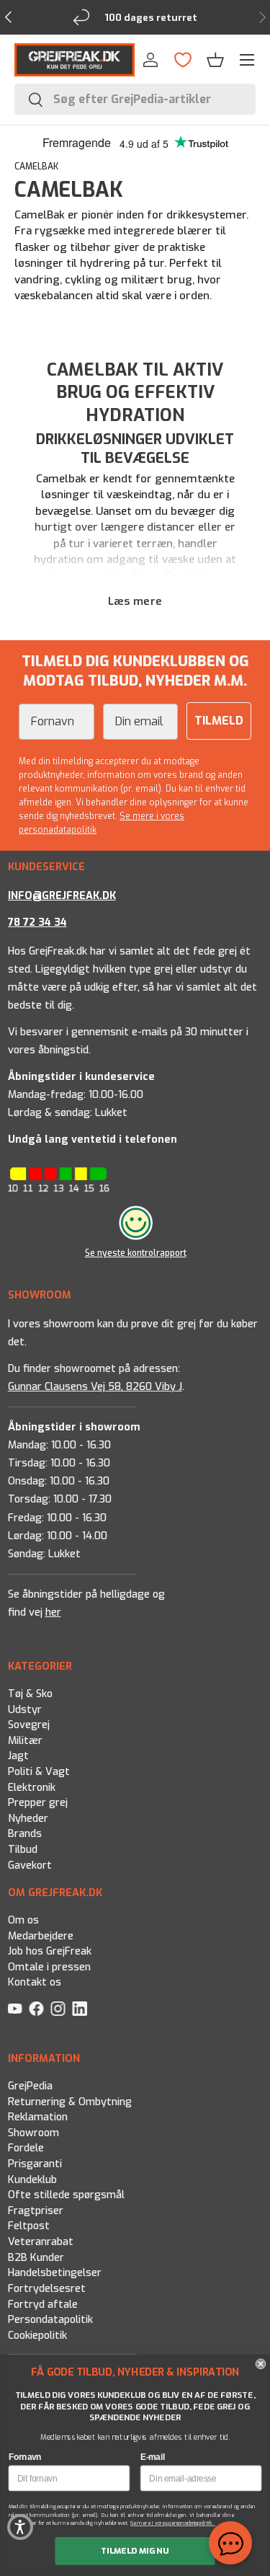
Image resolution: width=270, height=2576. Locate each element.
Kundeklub (32, 2180)
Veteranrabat (40, 2242)
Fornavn (25, 2457)
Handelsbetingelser (54, 2273)
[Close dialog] (261, 2364)
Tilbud (22, 1850)
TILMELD (219, 721)
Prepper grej (37, 1803)
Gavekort (29, 1865)
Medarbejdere (40, 1936)
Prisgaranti (34, 2164)
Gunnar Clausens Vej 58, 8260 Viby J (94, 1387)
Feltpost (28, 2226)
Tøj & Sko (30, 1694)
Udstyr (24, 1710)
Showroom (33, 2133)
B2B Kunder (35, 2258)
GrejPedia (30, 2086)
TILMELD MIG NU (135, 2550)
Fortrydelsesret (46, 2289)
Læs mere (135, 601)
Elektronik (31, 1788)
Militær (24, 1741)
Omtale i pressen (49, 1967)
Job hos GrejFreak (49, 1952)
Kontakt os (34, 1983)
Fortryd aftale (42, 2305)
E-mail (153, 2457)
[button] (215, 60)
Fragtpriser (35, 2211)
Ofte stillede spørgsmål (66, 2195)
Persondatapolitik (50, 2320)
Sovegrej (28, 1725)
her (53, 1612)
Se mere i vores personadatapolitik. (173, 2523)
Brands (24, 1834)
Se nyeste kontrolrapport (135, 1253)
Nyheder (27, 1819)
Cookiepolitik (37, 2336)
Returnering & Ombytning (69, 2102)
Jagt (18, 1756)
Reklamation (37, 2117)
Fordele (25, 2148)
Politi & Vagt (38, 1772)
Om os (23, 1920)
